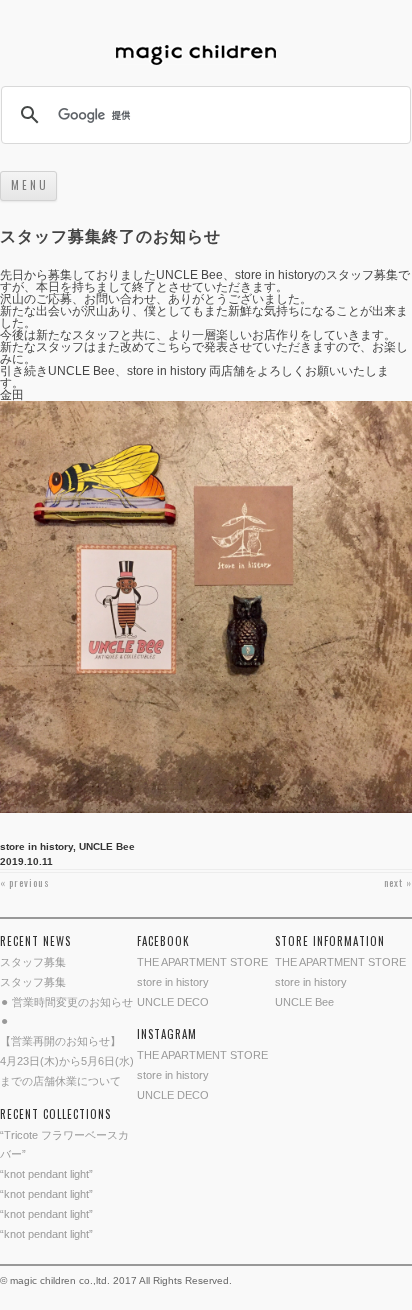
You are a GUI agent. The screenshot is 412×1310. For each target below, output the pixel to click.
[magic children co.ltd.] (206, 56)
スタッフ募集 (33, 962)
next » (398, 882)
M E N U (28, 185)
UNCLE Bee (107, 846)
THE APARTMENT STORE (202, 962)
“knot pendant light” (46, 1174)
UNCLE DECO (173, 1002)
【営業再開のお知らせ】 (60, 1041)
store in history (36, 846)
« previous (25, 882)
